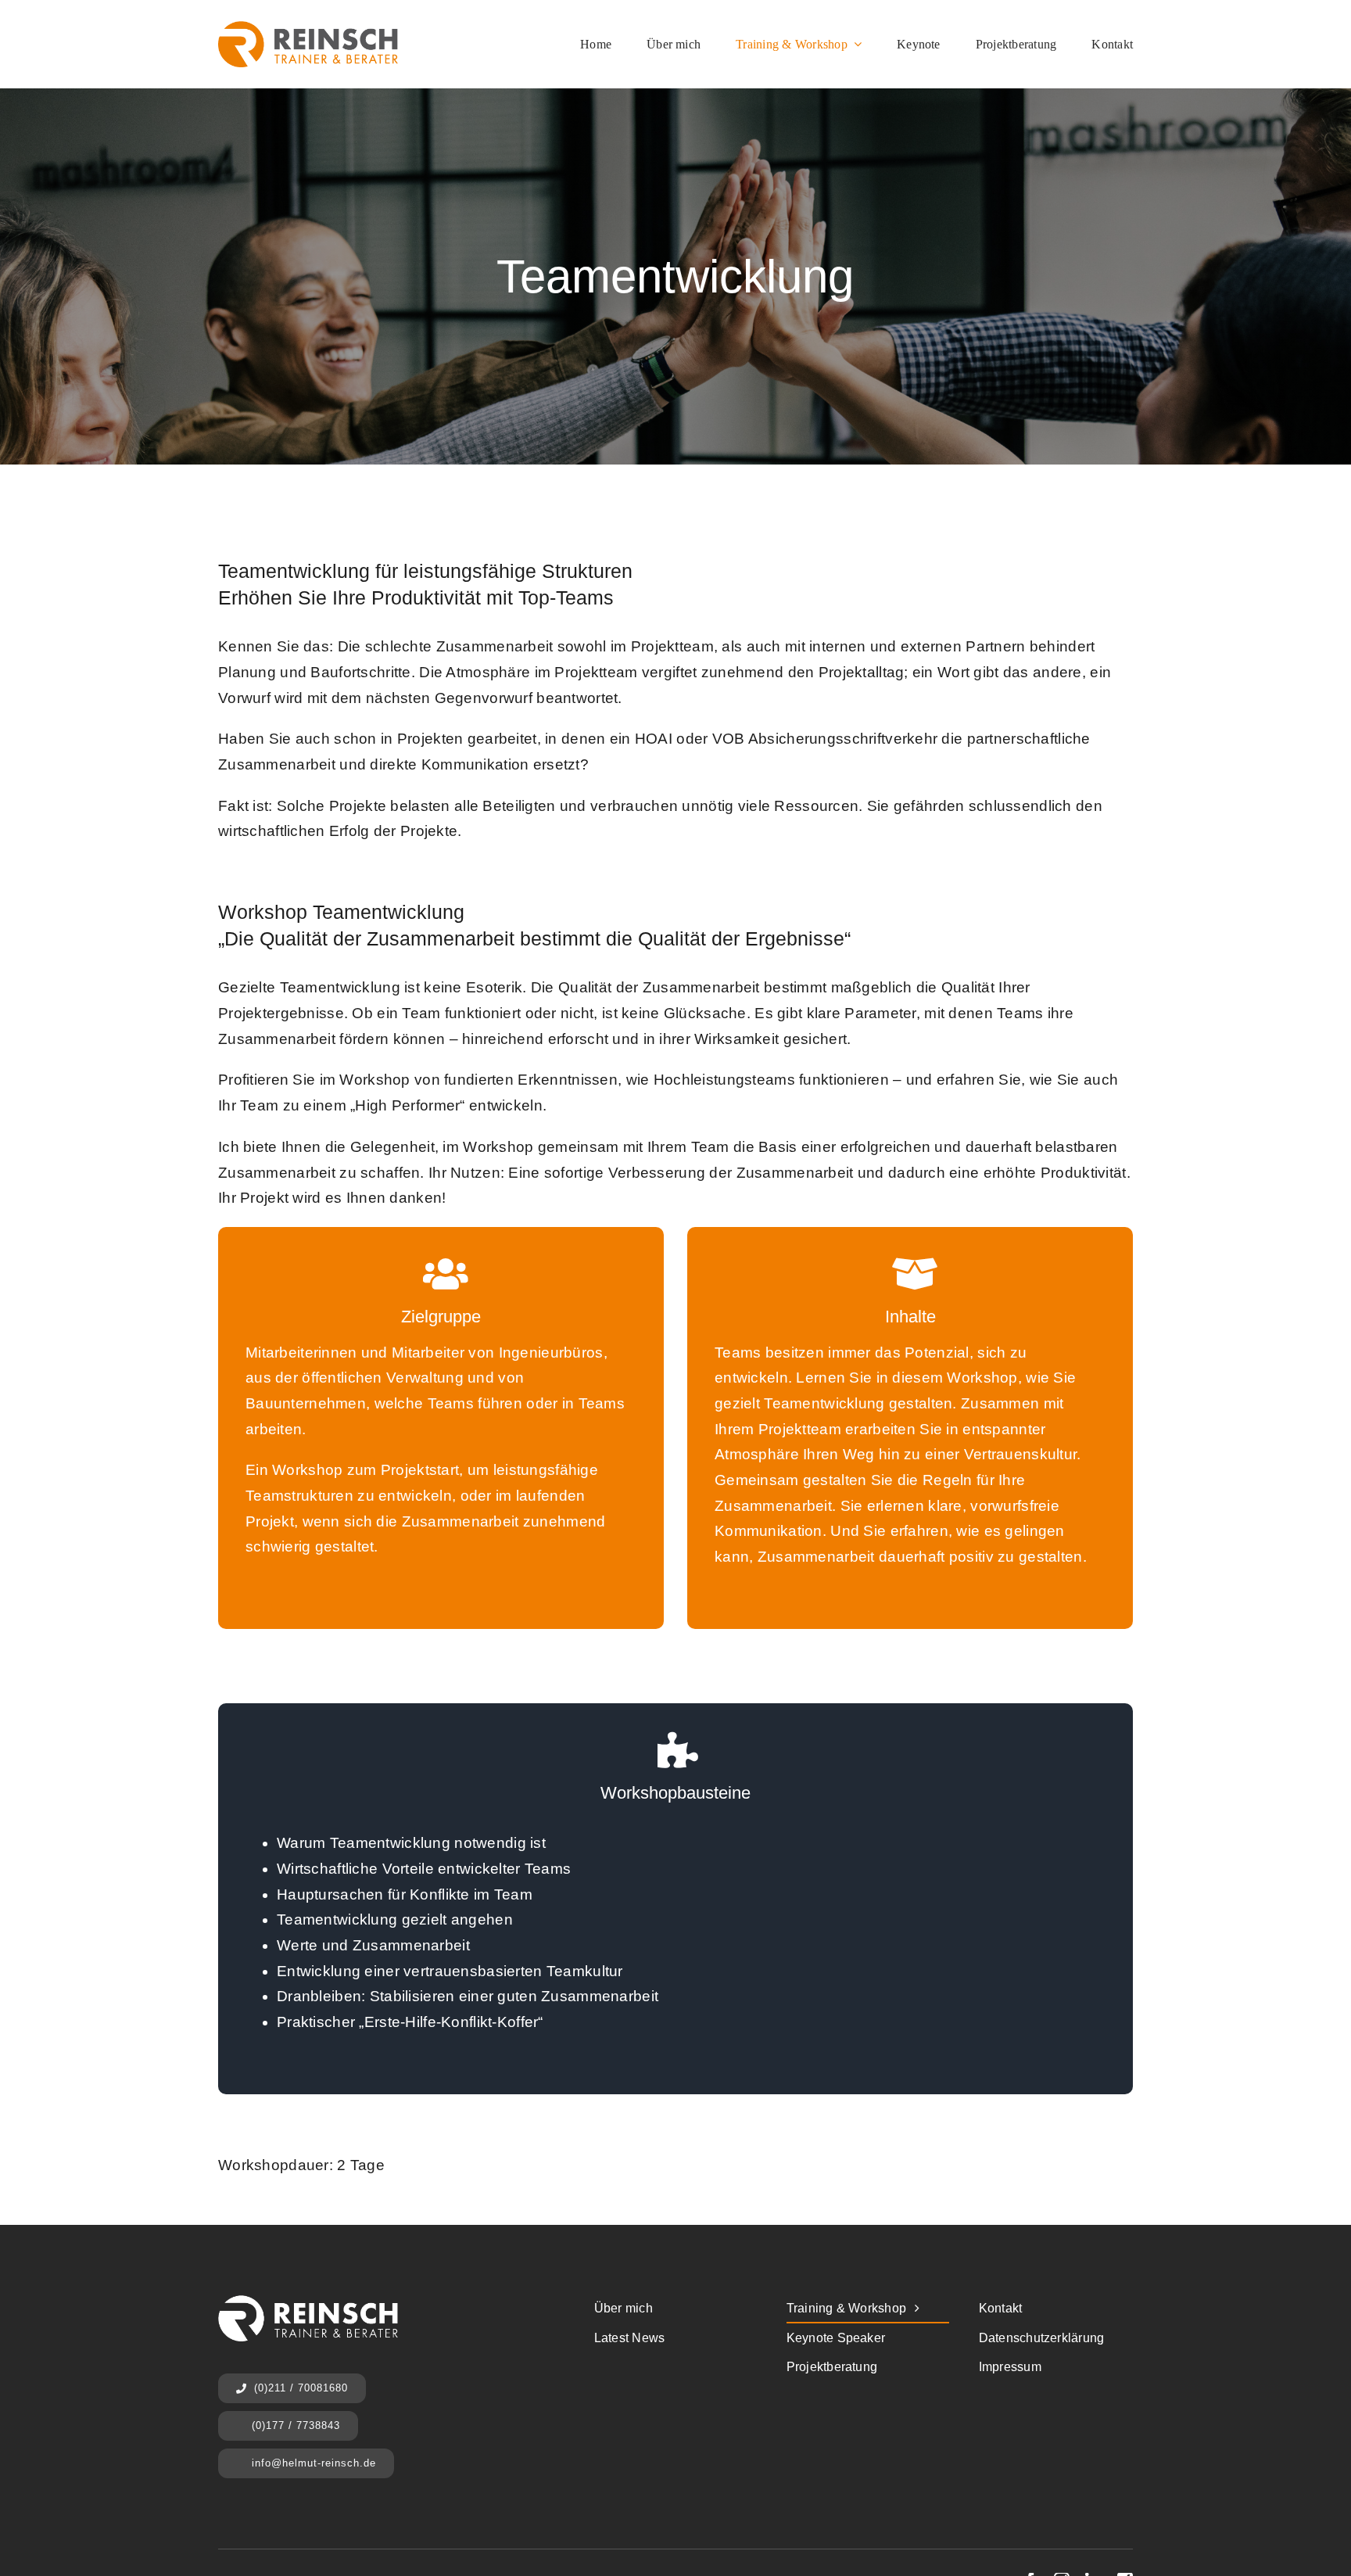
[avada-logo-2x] (308, 29)
